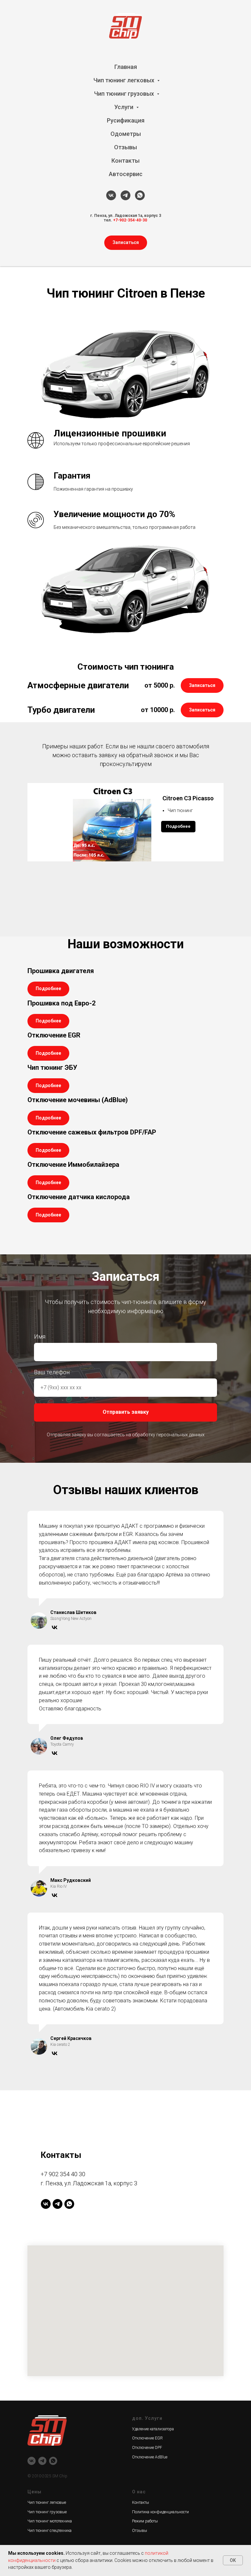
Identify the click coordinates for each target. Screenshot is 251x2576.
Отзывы (125, 147)
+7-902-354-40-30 (130, 220)
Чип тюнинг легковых (125, 80)
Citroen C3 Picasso (187, 798)
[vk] (111, 195)
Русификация (126, 120)
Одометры (126, 134)
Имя (40, 1747)
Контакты (125, 161)
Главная (126, 67)
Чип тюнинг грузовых (125, 94)
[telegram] (125, 195)
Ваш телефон (52, 1783)
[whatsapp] (140, 195)
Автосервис (126, 174)
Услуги (125, 107)
